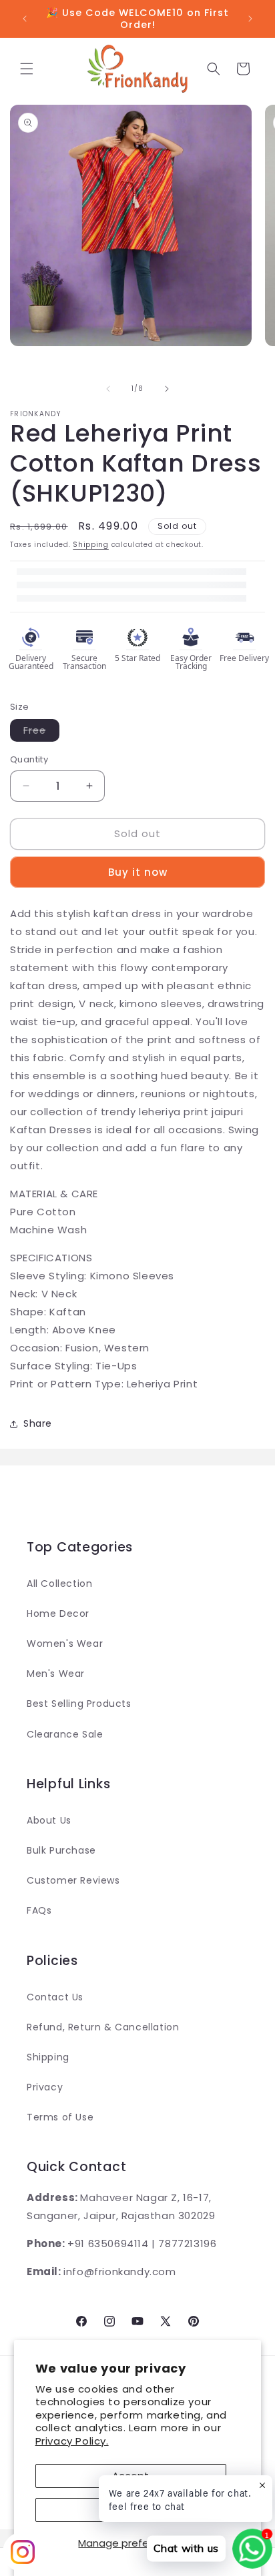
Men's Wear (56, 1674)
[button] (27, 69)
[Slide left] (108, 389)
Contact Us (55, 1997)
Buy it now (138, 872)
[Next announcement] (250, 19)
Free (41, 732)
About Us (49, 1820)
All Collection (59, 1583)
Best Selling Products (79, 1704)
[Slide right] (167, 389)
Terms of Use (60, 2117)
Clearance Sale (65, 1734)
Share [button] (38, 1423)
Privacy (45, 2087)
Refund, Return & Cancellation (103, 2027)
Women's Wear (65, 1644)
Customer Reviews (73, 1880)
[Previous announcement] (25, 19)
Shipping (91, 545)
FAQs (39, 1910)
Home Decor (58, 1614)
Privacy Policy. (72, 2441)
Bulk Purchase (61, 1850)
